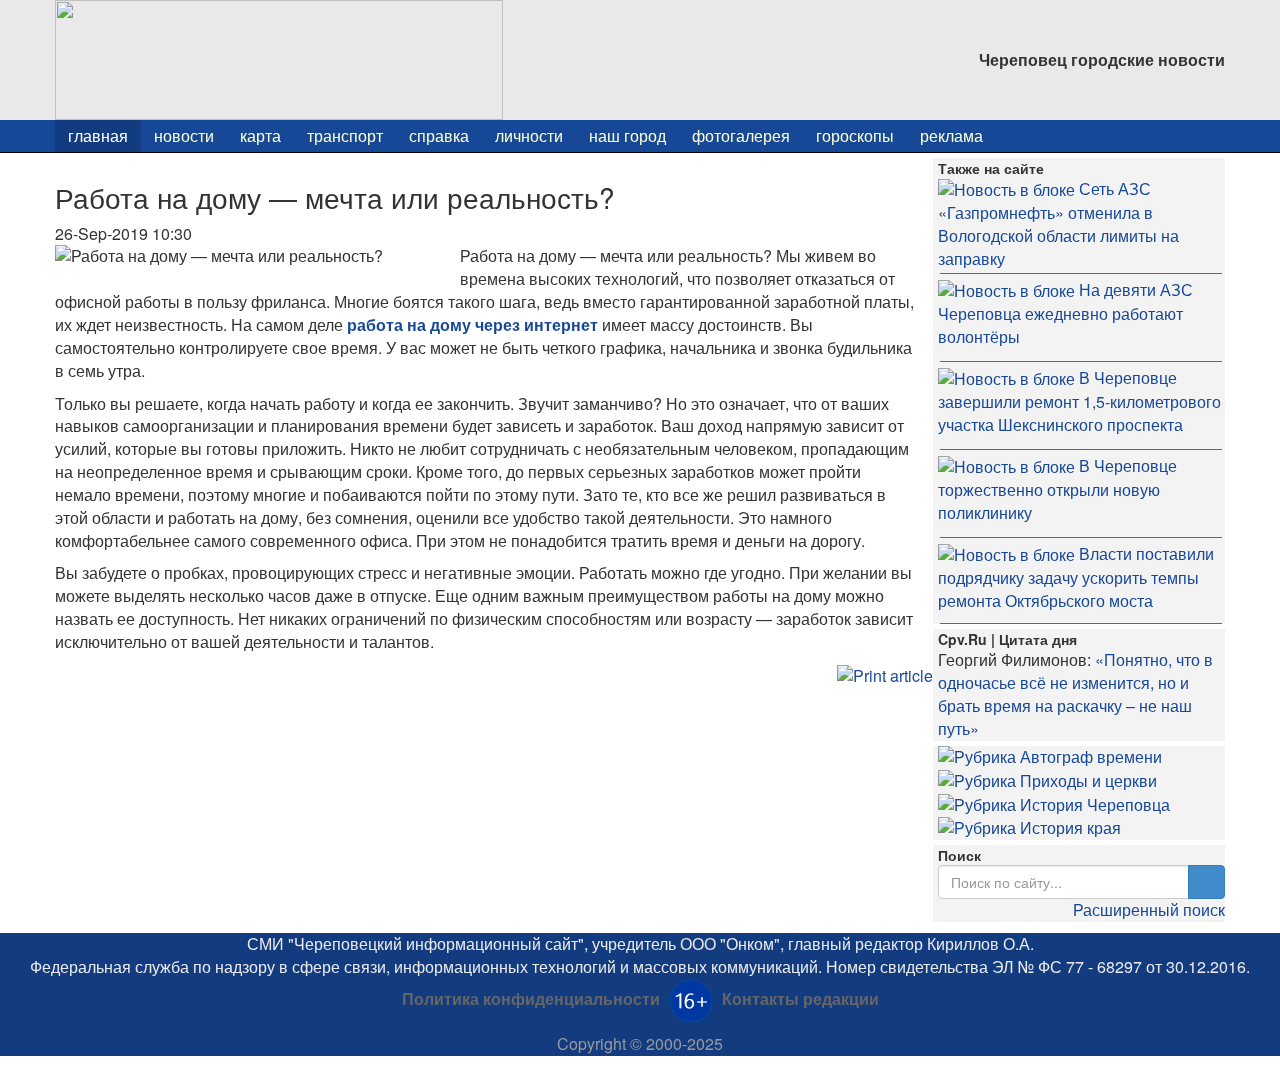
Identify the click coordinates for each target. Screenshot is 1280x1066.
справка (439, 135)
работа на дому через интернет (472, 324)
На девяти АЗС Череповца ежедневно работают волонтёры (1065, 313)
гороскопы (855, 135)
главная (98, 135)
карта (260, 135)
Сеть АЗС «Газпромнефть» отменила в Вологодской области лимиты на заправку (1058, 223)
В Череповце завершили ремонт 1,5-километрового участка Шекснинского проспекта (1079, 401)
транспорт (345, 135)
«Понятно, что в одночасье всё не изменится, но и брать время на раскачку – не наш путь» (1075, 694)
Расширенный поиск (1149, 909)
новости (184, 135)
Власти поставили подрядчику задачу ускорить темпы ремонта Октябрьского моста (1076, 577)
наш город (627, 135)
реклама (951, 135)
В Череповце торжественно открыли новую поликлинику (1057, 489)
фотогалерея (741, 135)
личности (529, 135)
